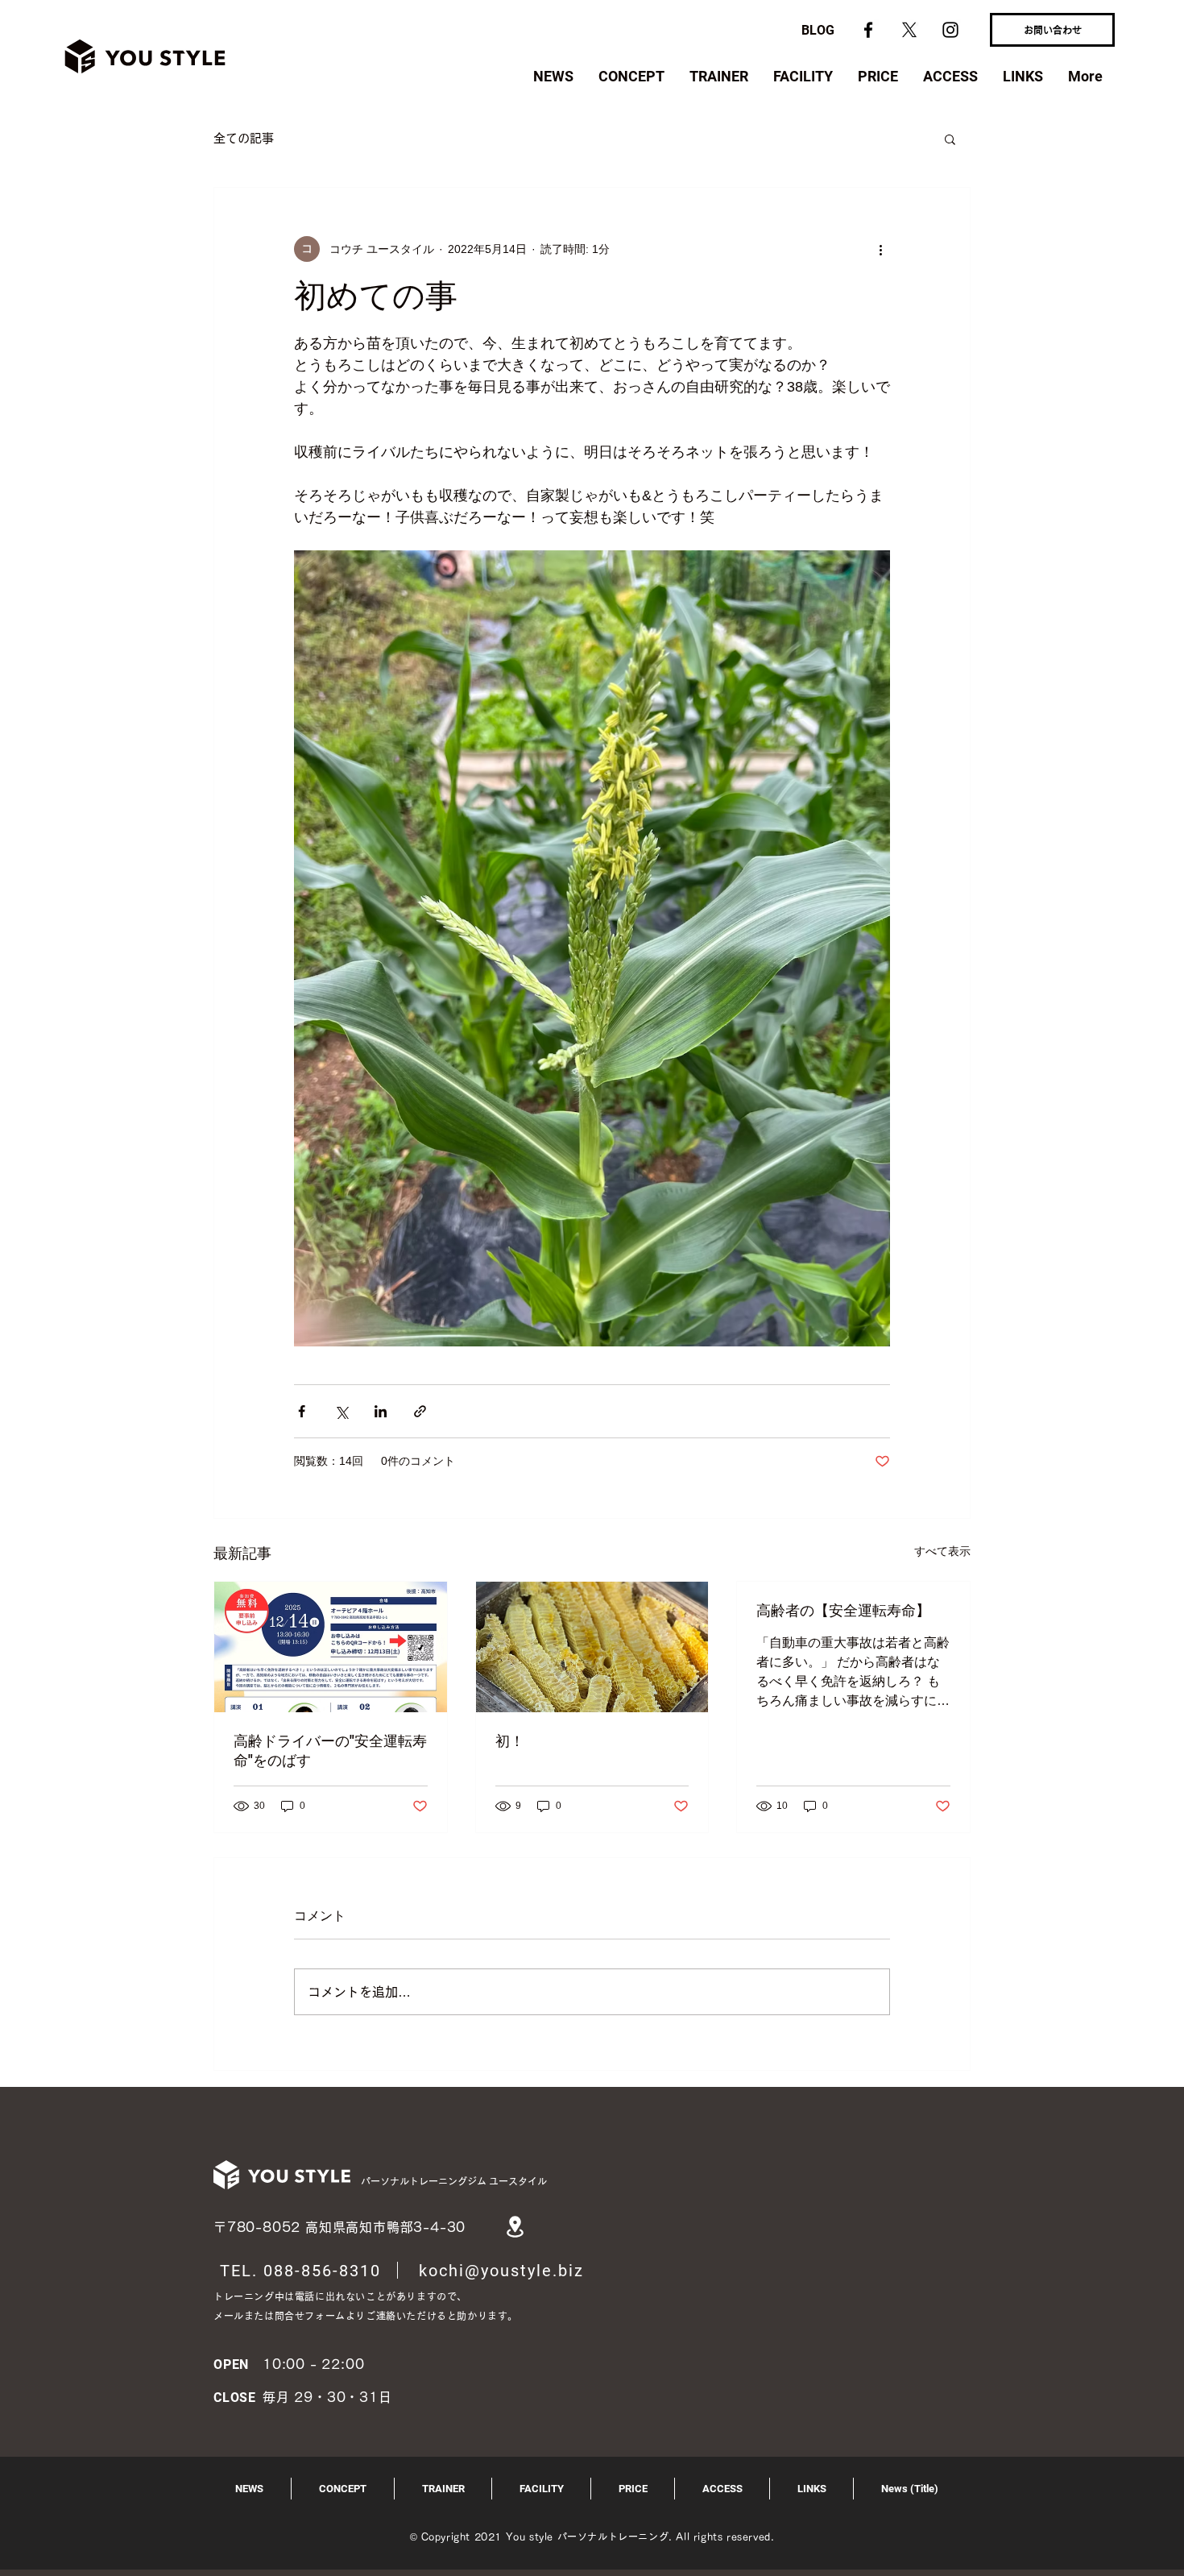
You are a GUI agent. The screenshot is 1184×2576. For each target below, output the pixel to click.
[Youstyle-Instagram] (950, 30)
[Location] (515, 2227)
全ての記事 (244, 138)
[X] (909, 30)
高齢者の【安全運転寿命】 (843, 1610)
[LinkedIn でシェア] (381, 1411)
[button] (950, 139)
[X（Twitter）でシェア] (341, 1411)
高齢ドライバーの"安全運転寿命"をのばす (330, 1751)
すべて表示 (942, 1551)
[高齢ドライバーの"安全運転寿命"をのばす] (331, 1647)
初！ (510, 1741)
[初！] (592, 1647)
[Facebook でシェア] (302, 1411)
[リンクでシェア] (420, 1411)
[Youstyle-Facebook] (868, 30)
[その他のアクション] (880, 249)
